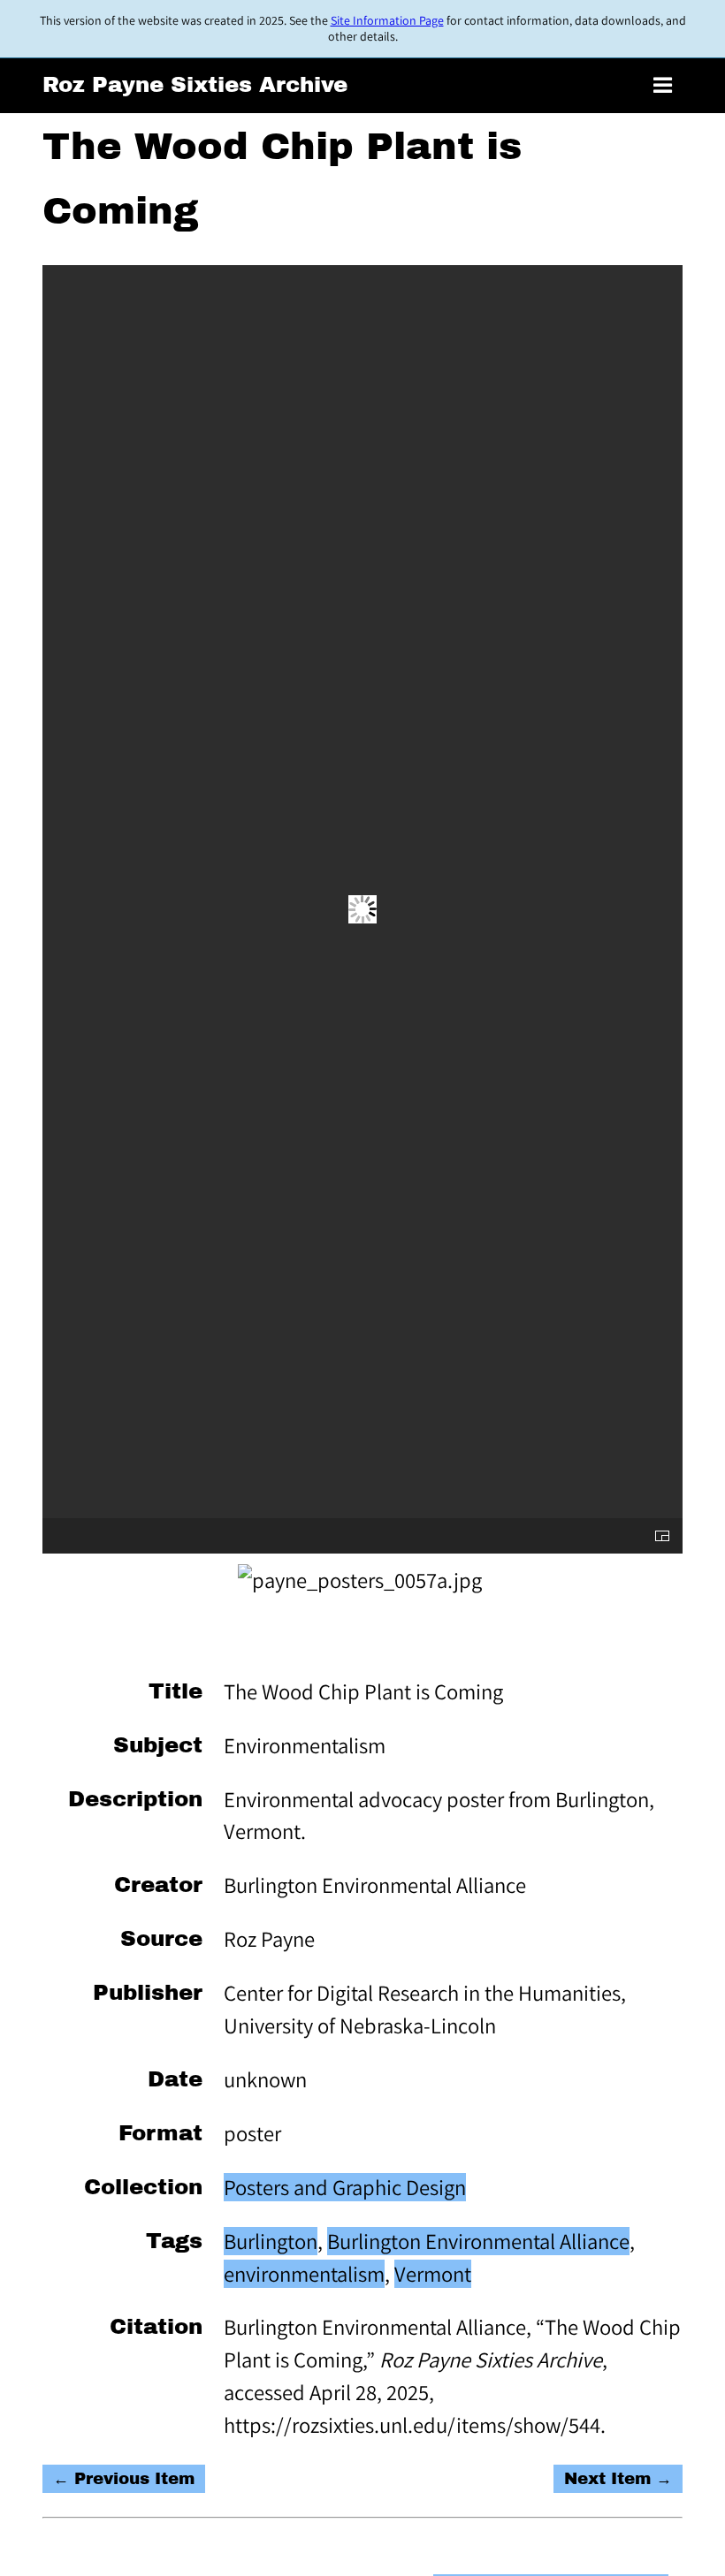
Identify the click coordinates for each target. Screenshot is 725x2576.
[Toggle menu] (663, 86)
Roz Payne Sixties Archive (195, 84)
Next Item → (618, 2479)
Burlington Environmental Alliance (478, 2241)
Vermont (433, 2274)
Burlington (271, 2241)
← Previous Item (124, 2479)
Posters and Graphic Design (345, 2187)
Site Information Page (387, 20)
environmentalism (304, 2274)
